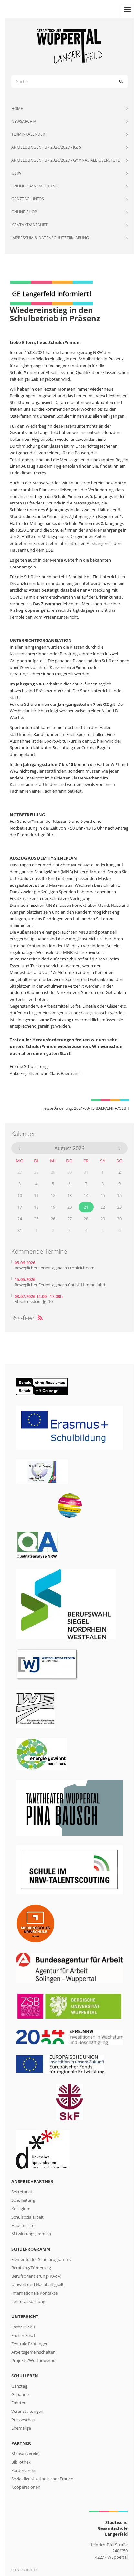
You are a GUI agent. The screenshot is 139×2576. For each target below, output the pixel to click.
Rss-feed (27, 1318)
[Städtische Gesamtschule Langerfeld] (69, 46)
